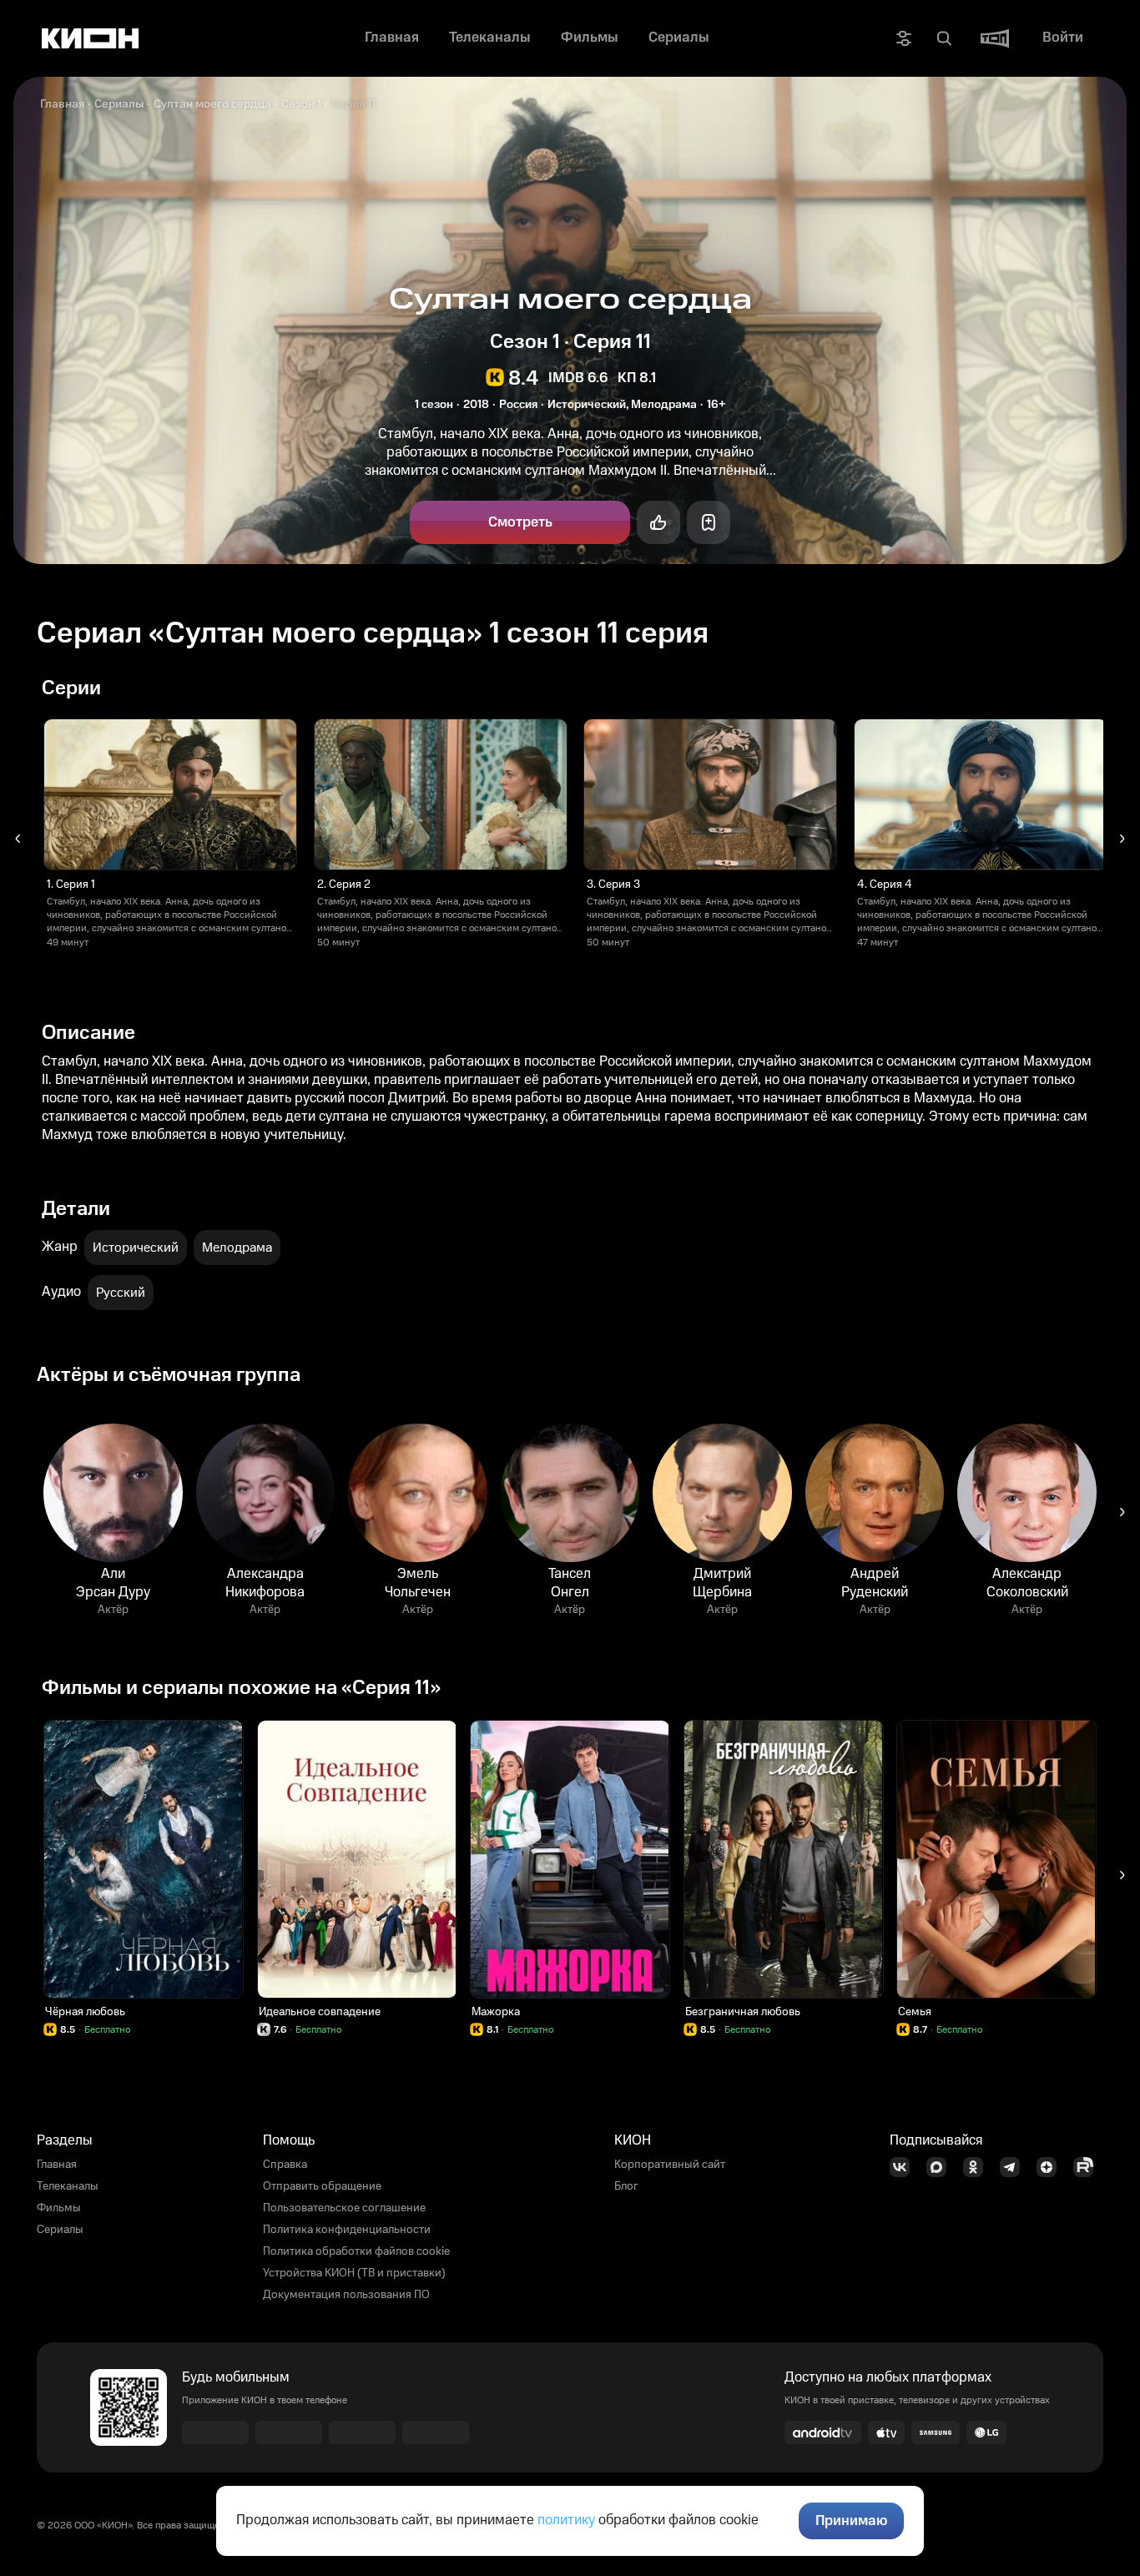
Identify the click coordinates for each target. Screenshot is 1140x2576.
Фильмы (59, 2208)
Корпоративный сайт (670, 2165)
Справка (285, 2165)
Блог (626, 2186)
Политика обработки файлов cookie (356, 2251)
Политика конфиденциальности (347, 2230)
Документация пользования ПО (346, 2295)
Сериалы (119, 104)
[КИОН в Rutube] (1088, 2167)
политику (566, 2520)
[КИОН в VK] (905, 2167)
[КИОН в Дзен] (1052, 2167)
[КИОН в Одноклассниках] (978, 2167)
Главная (62, 104)
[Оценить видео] (658, 522)
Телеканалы (68, 2186)
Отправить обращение (322, 2186)
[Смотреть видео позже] (709, 522)
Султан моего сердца (212, 104)
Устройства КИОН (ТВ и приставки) (354, 2273)
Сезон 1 (301, 104)
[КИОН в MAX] (941, 2167)
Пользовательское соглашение (344, 2208)
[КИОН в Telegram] (1015, 2167)
